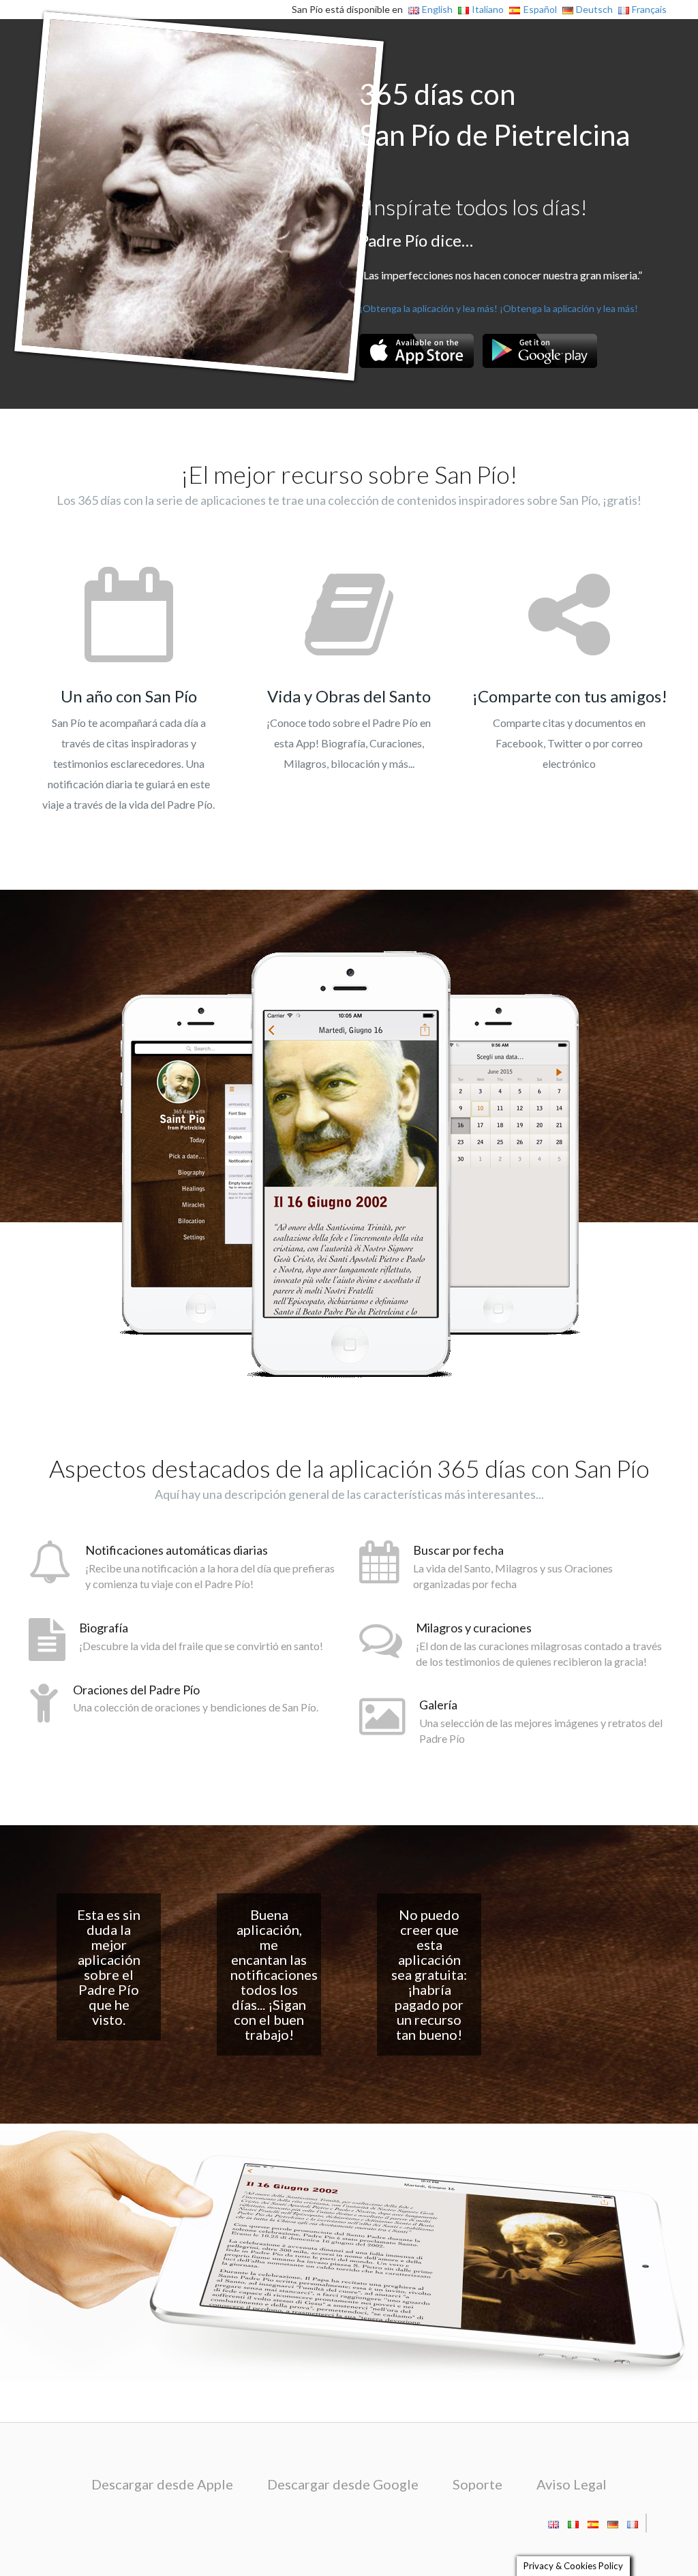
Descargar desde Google (343, 2484)
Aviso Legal (572, 2484)
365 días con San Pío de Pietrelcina (495, 114)
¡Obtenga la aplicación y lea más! (428, 308)
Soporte (477, 2484)
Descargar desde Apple (162, 2484)
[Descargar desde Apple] (416, 351)
